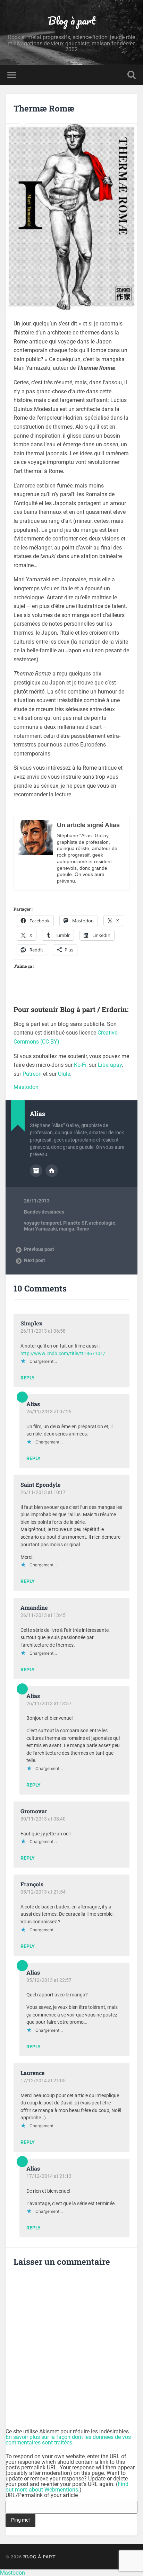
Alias (33, 1404)
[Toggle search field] (132, 75)
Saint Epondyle (40, 1484)
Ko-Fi (80, 1065)
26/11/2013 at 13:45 (43, 1615)
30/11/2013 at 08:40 (43, 1819)
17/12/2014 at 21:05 (43, 2081)
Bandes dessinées (44, 1212)
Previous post (39, 1249)
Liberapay (110, 1065)
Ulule (64, 1074)
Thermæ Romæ (44, 108)
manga (67, 1229)
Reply (28, 1378)
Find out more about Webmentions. (67, 2487)
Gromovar (34, 1811)
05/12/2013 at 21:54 (43, 1892)
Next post (35, 1260)
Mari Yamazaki (40, 1229)
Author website (52, 1171)
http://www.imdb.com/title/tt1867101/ (63, 1354)
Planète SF (75, 1223)
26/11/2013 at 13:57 (49, 1703)
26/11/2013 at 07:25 (49, 1412)
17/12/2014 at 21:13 (49, 2176)
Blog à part (72, 21)
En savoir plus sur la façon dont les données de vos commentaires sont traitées (68, 2440)
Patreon (32, 1074)
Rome (83, 1229)
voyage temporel (43, 1223)
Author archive (36, 1171)
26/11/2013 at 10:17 (43, 1492)
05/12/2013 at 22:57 (49, 1980)
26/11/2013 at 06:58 (43, 1331)
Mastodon (26, 1087)
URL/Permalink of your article (42, 2495)
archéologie (102, 1223)
